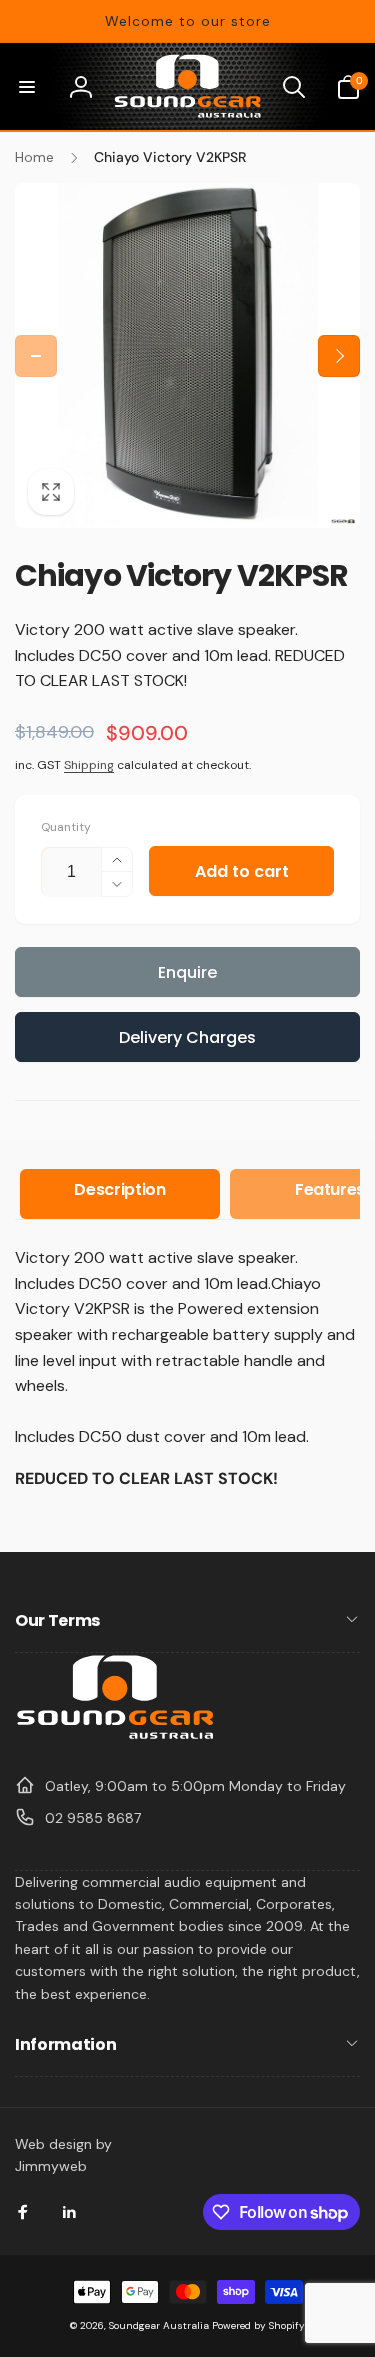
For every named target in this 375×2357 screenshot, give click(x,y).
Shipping (89, 765)
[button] (27, 87)
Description (119, 1189)
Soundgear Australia (159, 2325)
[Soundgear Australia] (115, 1736)
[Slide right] (339, 356)
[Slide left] (36, 356)
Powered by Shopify (258, 2325)
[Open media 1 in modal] (187, 355)
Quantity (66, 827)
